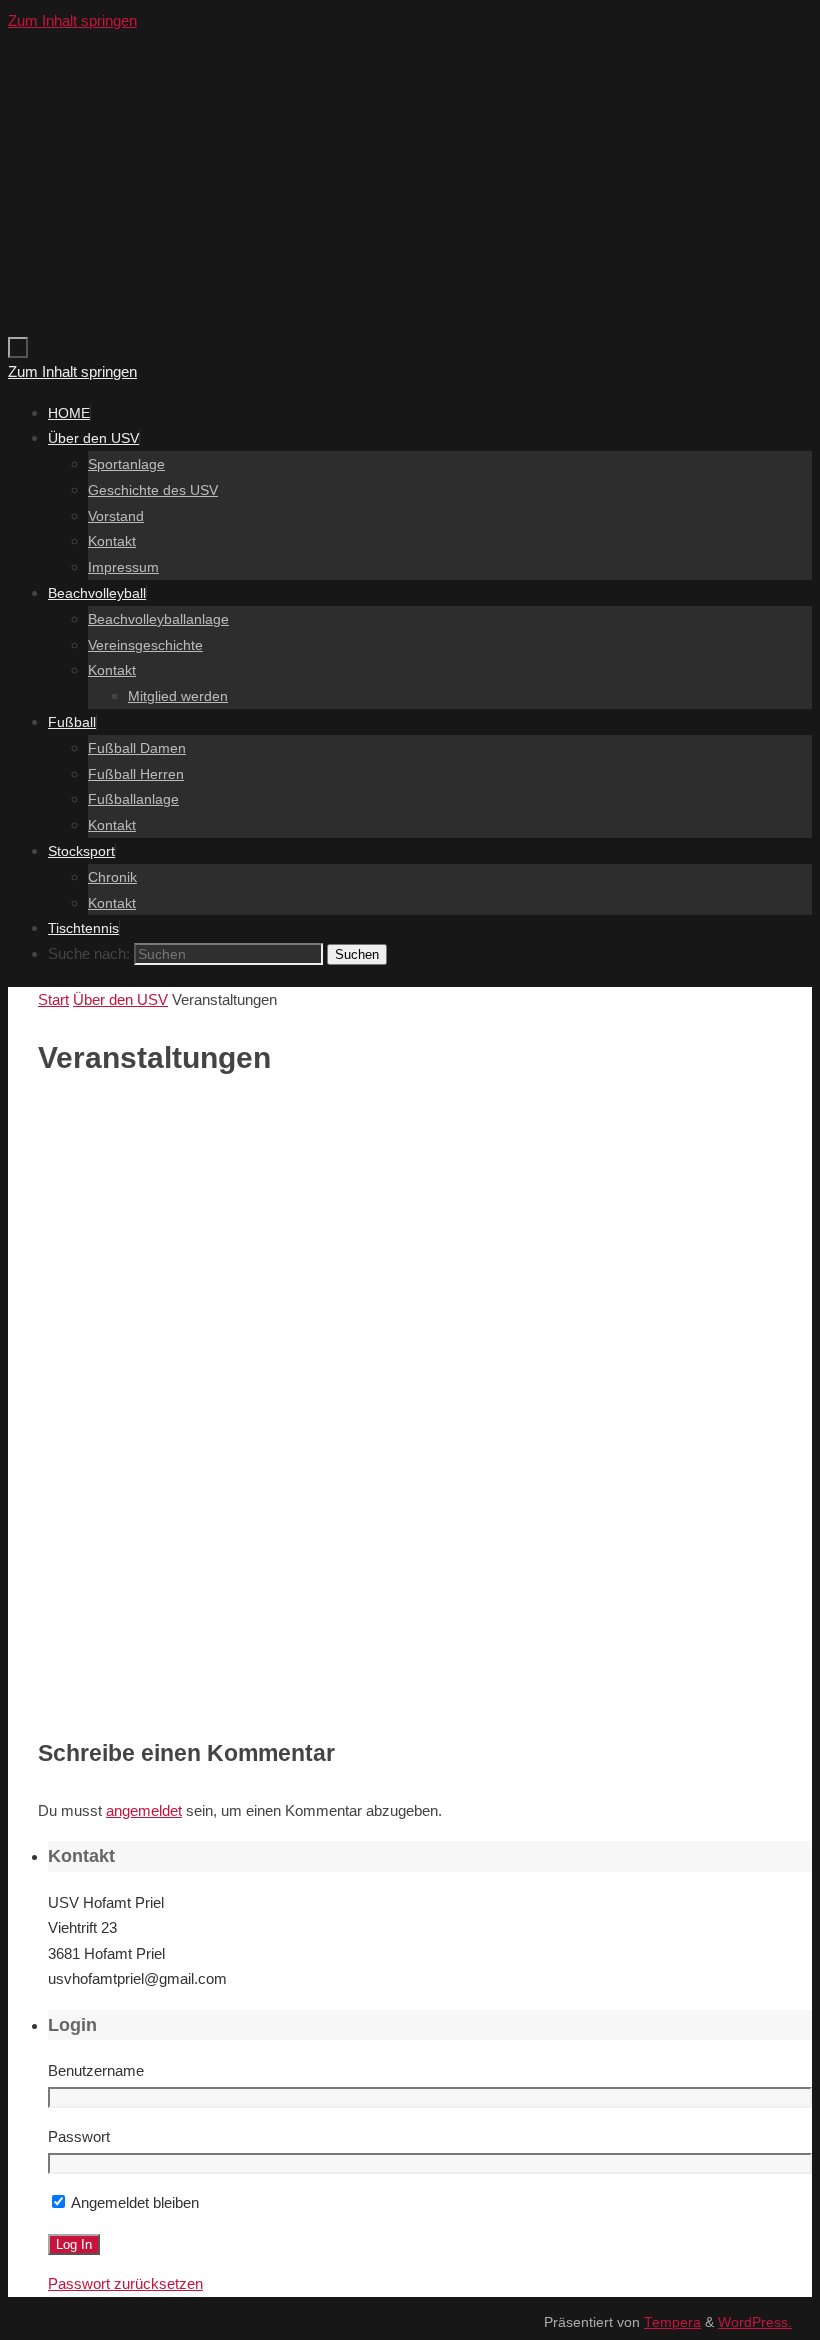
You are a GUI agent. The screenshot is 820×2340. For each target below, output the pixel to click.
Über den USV (120, 999)
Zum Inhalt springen (72, 20)
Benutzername (96, 2070)
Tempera (672, 2322)
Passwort (79, 2136)
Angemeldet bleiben (133, 2202)
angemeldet (144, 1810)
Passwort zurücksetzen (125, 2283)
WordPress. (755, 2322)
